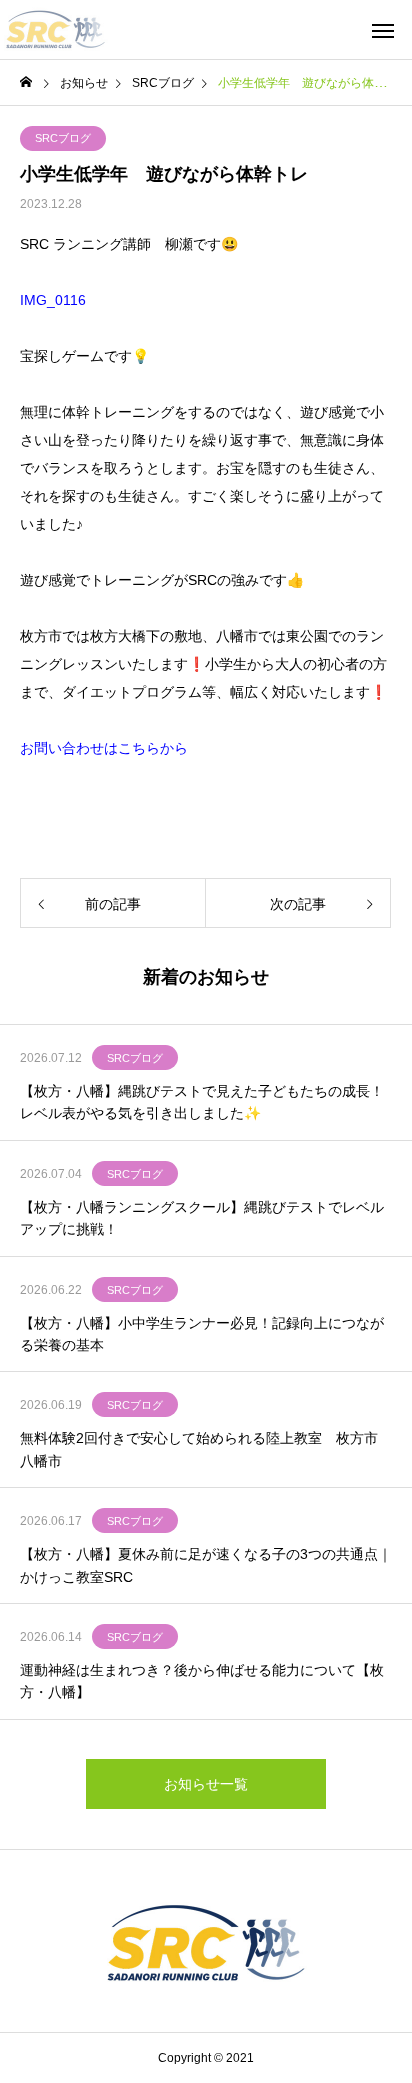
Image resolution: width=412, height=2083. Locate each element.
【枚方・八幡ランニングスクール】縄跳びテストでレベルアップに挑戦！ (202, 1218)
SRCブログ (63, 138)
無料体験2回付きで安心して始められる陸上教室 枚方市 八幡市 (206, 1449)
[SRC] (55, 30)
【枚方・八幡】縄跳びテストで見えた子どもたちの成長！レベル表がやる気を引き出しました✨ (202, 1102)
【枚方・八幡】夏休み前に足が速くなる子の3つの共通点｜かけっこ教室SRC (206, 1565)
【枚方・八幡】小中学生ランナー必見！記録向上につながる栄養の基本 (202, 1334)
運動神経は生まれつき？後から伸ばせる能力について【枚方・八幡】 (202, 1681)
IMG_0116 (53, 300)
